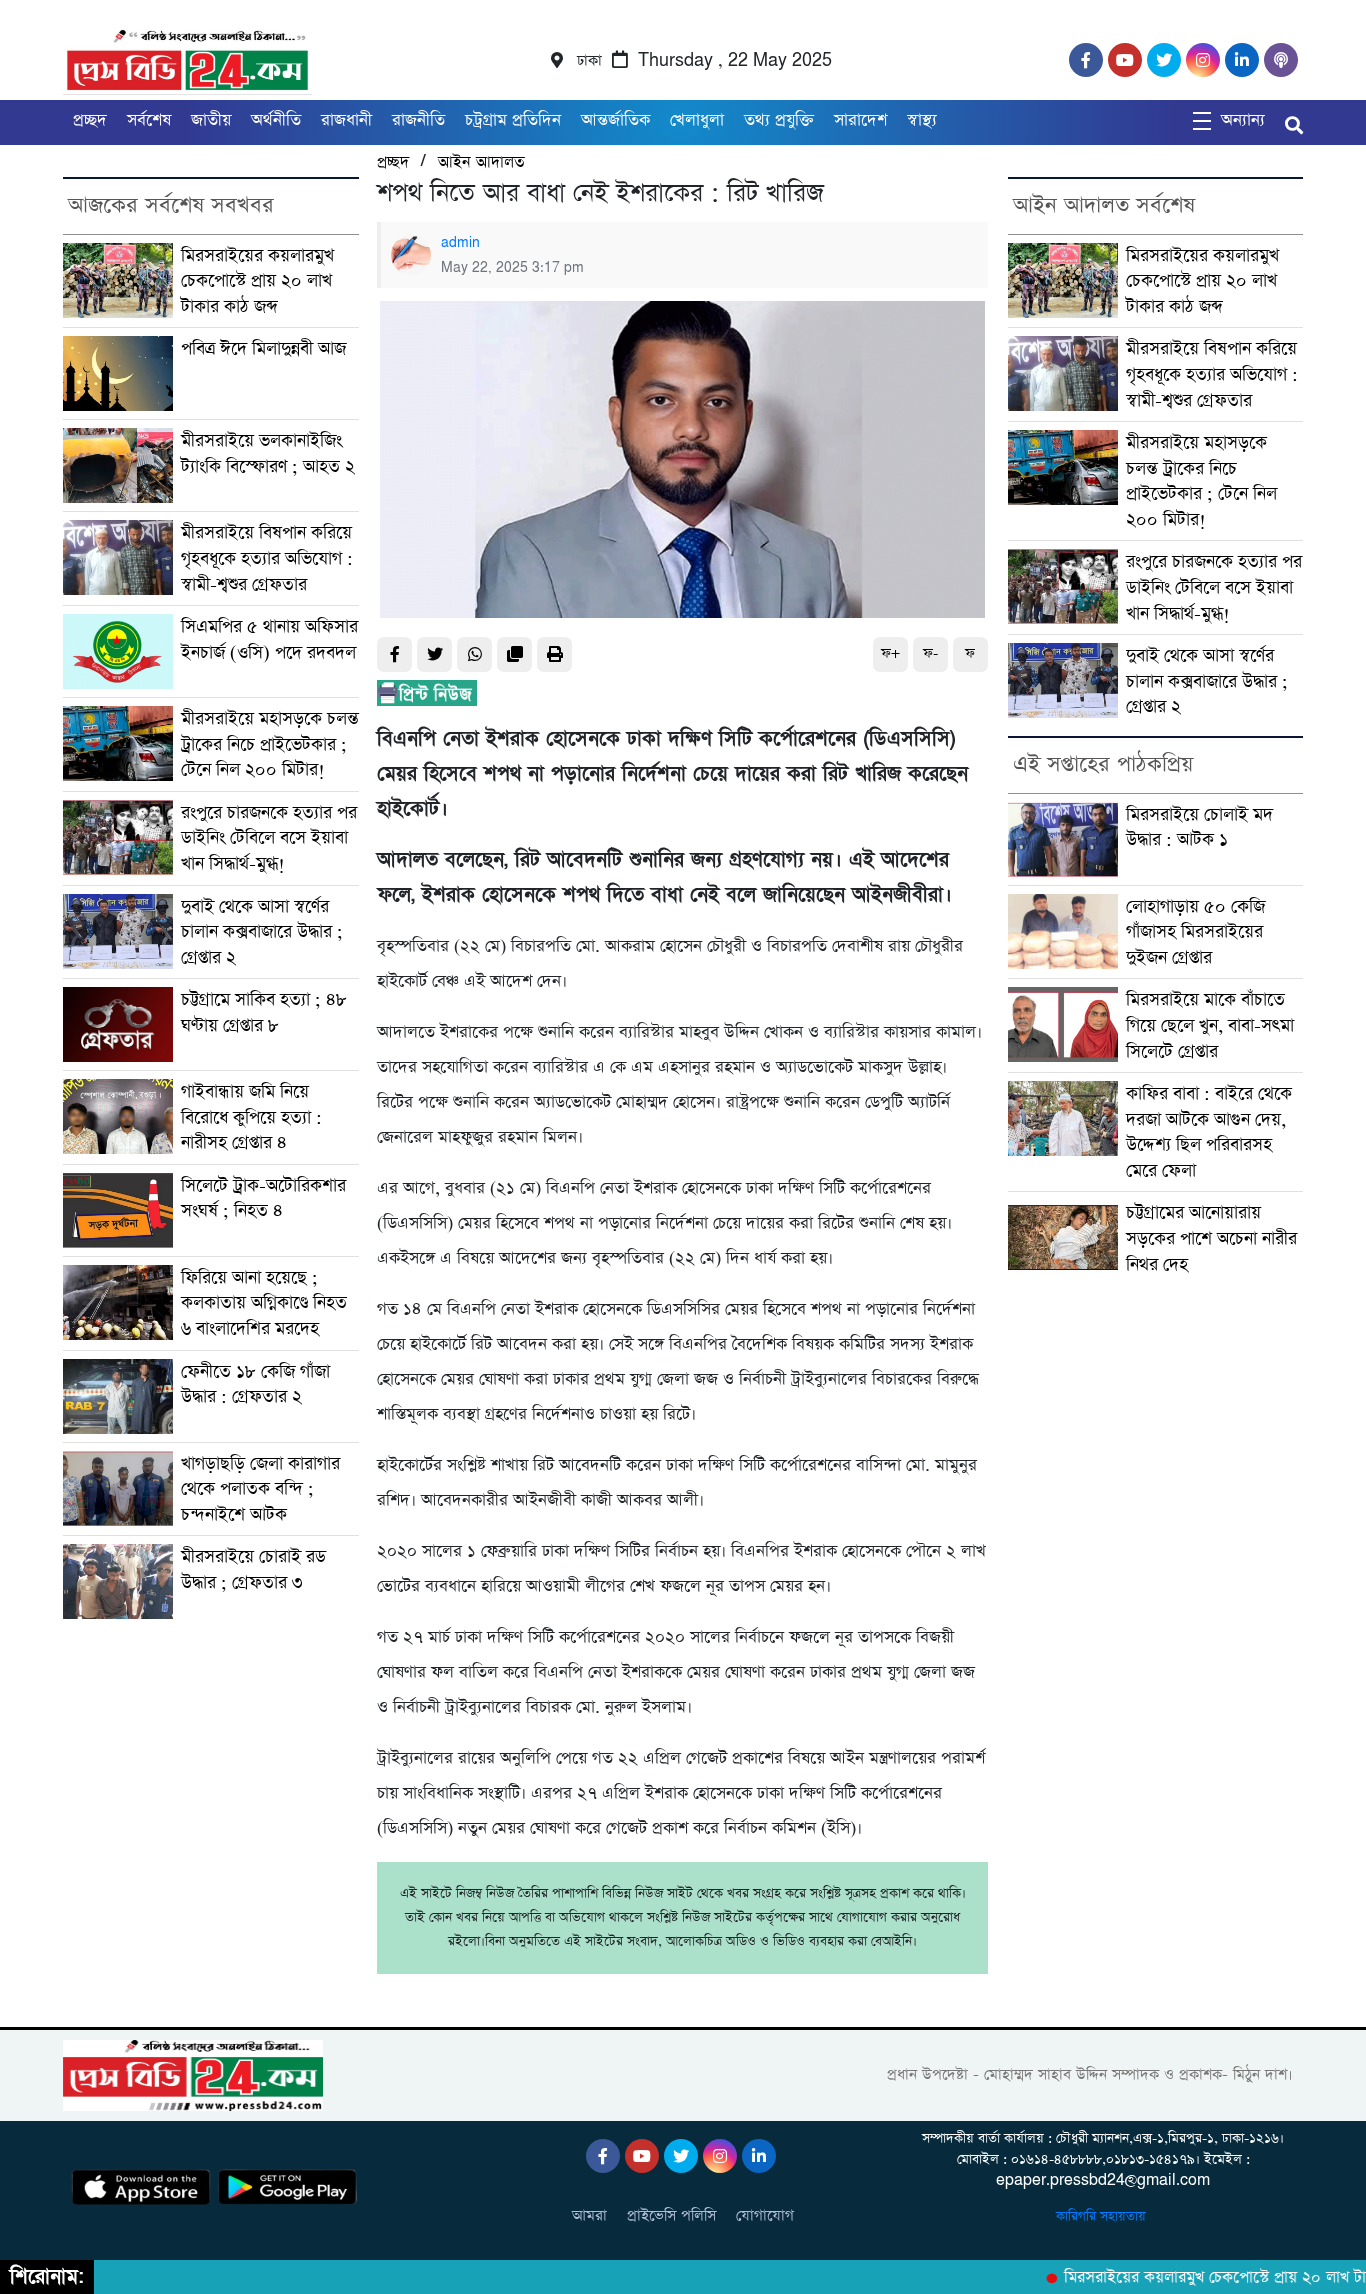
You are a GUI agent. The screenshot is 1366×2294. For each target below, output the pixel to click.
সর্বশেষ (149, 120)
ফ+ (890, 653)
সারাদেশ (860, 120)
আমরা (589, 2215)
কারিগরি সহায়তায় (1103, 2216)
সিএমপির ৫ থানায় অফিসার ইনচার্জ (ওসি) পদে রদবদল (269, 639)
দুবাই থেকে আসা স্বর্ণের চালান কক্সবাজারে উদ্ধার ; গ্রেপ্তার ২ (262, 932)
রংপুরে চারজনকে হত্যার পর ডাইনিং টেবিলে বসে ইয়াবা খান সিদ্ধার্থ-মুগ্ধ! (269, 838)
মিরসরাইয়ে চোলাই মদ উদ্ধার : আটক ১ (1199, 827)
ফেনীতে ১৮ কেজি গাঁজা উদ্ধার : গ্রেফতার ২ (255, 1384)
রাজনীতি (418, 120)
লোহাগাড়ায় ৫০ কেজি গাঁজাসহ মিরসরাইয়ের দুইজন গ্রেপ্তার (1195, 932)
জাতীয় (211, 120)
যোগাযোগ (765, 2215)
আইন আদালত (481, 162)
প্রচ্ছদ (90, 120)
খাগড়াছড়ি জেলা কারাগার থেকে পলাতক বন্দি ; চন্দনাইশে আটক (260, 1489)
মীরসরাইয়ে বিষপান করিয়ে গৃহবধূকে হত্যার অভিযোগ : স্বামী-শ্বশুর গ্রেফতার (267, 558)
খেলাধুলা (697, 120)
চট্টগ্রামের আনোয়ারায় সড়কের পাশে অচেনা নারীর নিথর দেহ (1211, 1238)
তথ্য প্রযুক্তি (779, 120)
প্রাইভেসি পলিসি (671, 2215)
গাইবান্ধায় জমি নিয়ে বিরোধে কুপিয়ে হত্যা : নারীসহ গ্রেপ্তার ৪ (251, 1117)
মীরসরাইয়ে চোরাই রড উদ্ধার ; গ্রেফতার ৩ (253, 1569)
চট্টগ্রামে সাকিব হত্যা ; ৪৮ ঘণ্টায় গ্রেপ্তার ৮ (264, 1012)
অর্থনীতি (276, 120)
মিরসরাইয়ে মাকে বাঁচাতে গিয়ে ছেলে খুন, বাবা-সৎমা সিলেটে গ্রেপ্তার (1210, 1025)
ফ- (930, 653)
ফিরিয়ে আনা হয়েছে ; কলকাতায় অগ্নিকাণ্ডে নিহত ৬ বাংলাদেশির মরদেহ (264, 1303)
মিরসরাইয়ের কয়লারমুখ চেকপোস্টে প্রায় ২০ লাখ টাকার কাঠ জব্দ (257, 281)
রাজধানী (346, 120)
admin (460, 243)
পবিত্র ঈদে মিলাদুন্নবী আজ (263, 348)
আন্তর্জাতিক (615, 120)
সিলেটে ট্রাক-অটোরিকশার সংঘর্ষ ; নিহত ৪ (263, 1198)
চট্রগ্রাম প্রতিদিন (513, 120)
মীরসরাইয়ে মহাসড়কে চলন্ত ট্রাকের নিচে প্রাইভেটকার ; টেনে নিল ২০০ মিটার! (270, 744)
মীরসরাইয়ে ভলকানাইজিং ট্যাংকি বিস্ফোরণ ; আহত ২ (268, 453)
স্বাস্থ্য (922, 120)
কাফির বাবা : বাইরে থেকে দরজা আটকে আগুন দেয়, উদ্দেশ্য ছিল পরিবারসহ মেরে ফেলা (1209, 1132)
